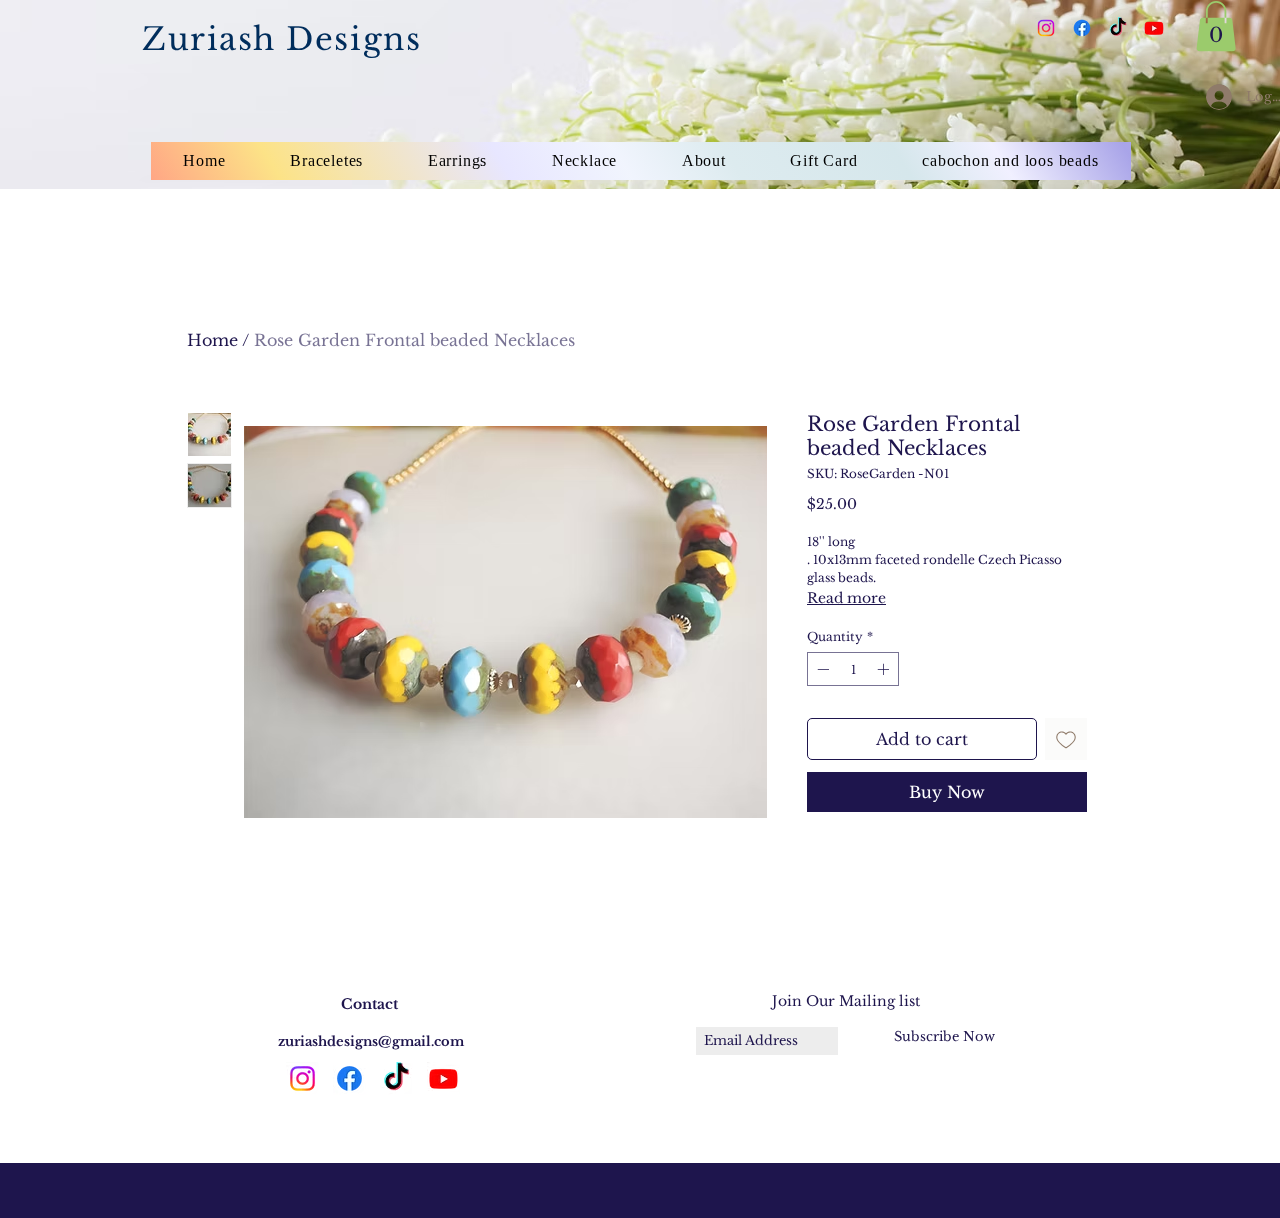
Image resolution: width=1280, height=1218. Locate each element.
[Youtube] (1154, 28)
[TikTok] (1118, 28)
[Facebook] (1082, 28)
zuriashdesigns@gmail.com (371, 1041)
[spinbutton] (853, 669)
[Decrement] (821, 669)
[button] (1216, 26)
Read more (846, 598)
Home (212, 340)
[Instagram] (1046, 28)
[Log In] (1213, 97)
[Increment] (885, 669)
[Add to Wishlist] (1066, 739)
